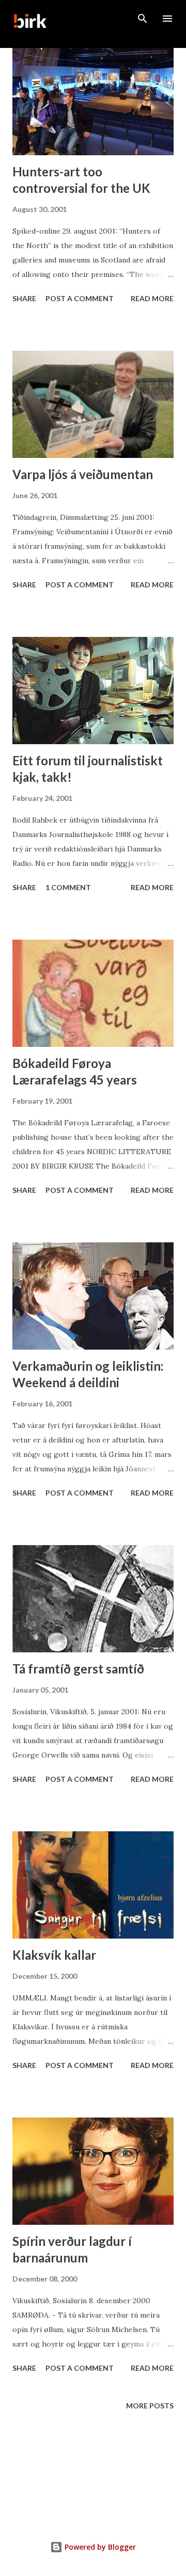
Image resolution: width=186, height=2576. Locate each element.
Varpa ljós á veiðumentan (83, 474)
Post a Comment (80, 298)
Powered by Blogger (99, 2547)
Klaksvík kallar (54, 1955)
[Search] (143, 19)
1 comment (68, 887)
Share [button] (24, 298)
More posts (150, 2406)
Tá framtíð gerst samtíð (78, 1669)
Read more (152, 298)
